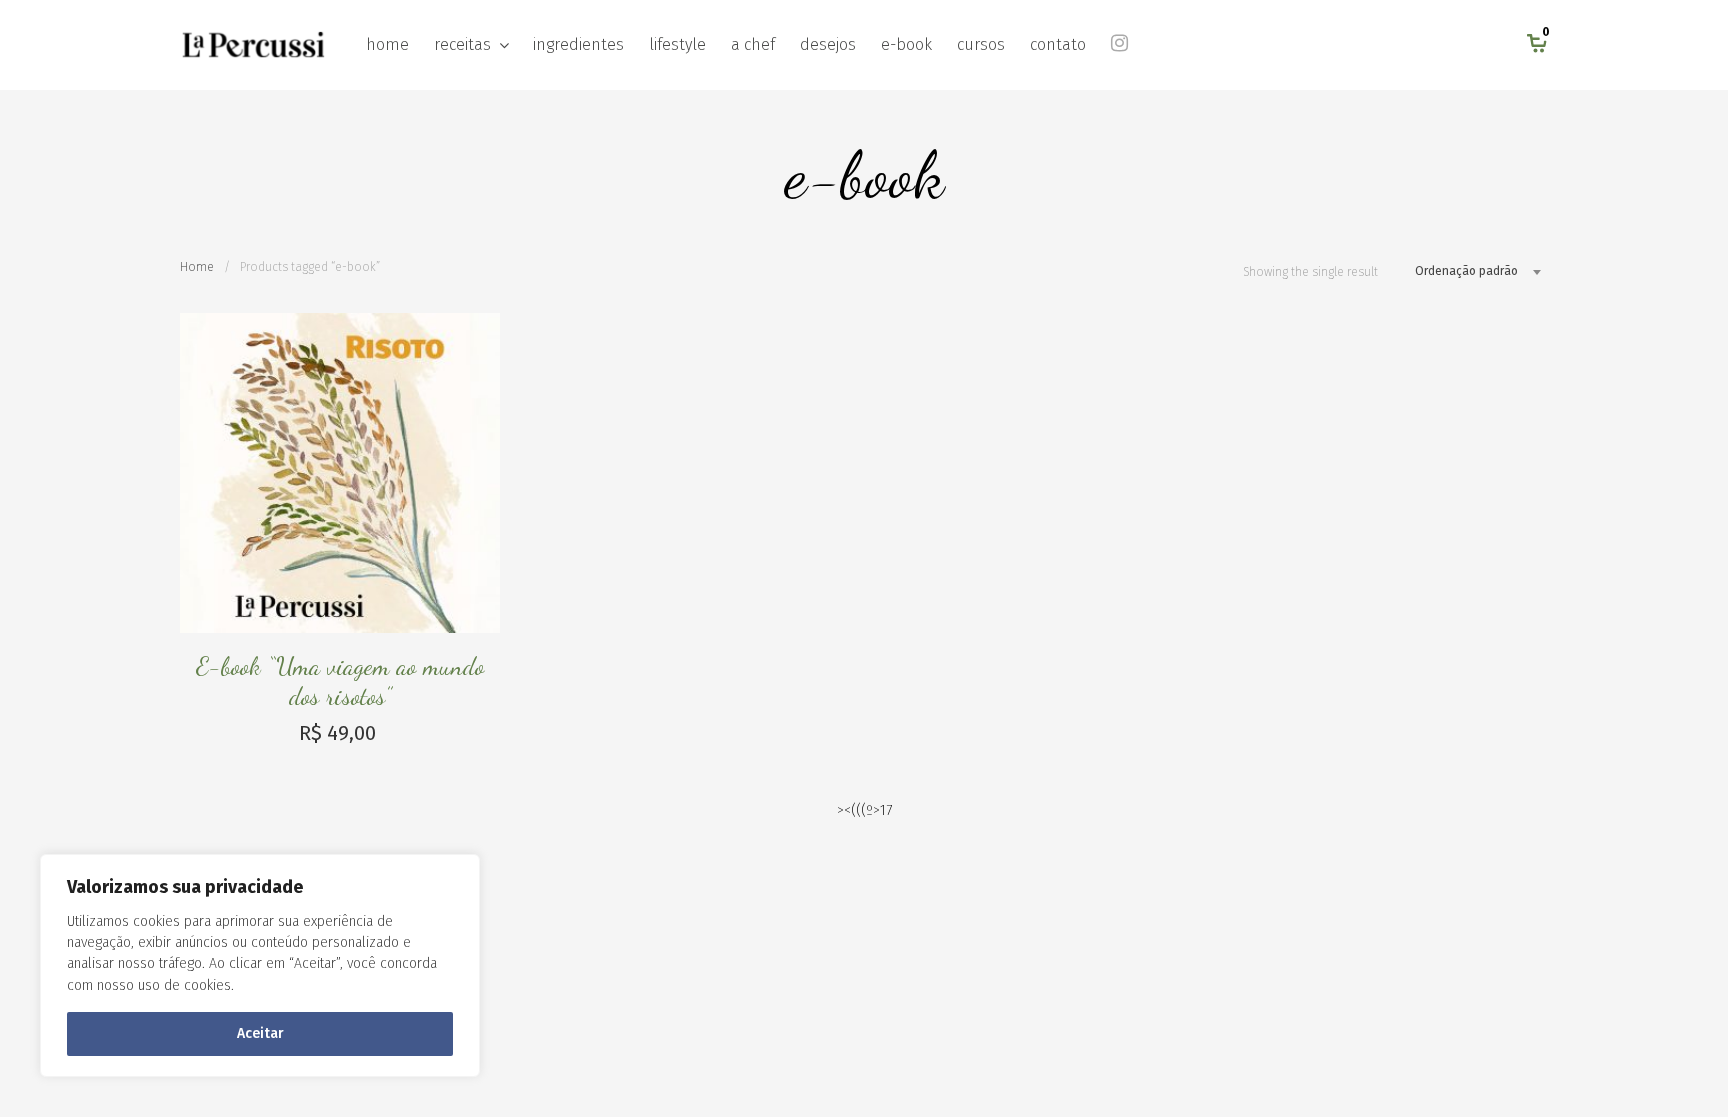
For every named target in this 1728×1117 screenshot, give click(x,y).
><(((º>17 (864, 810)
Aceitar (260, 1033)
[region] (260, 965)
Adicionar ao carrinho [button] (482, 615)
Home (197, 267)
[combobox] (1470, 271)
